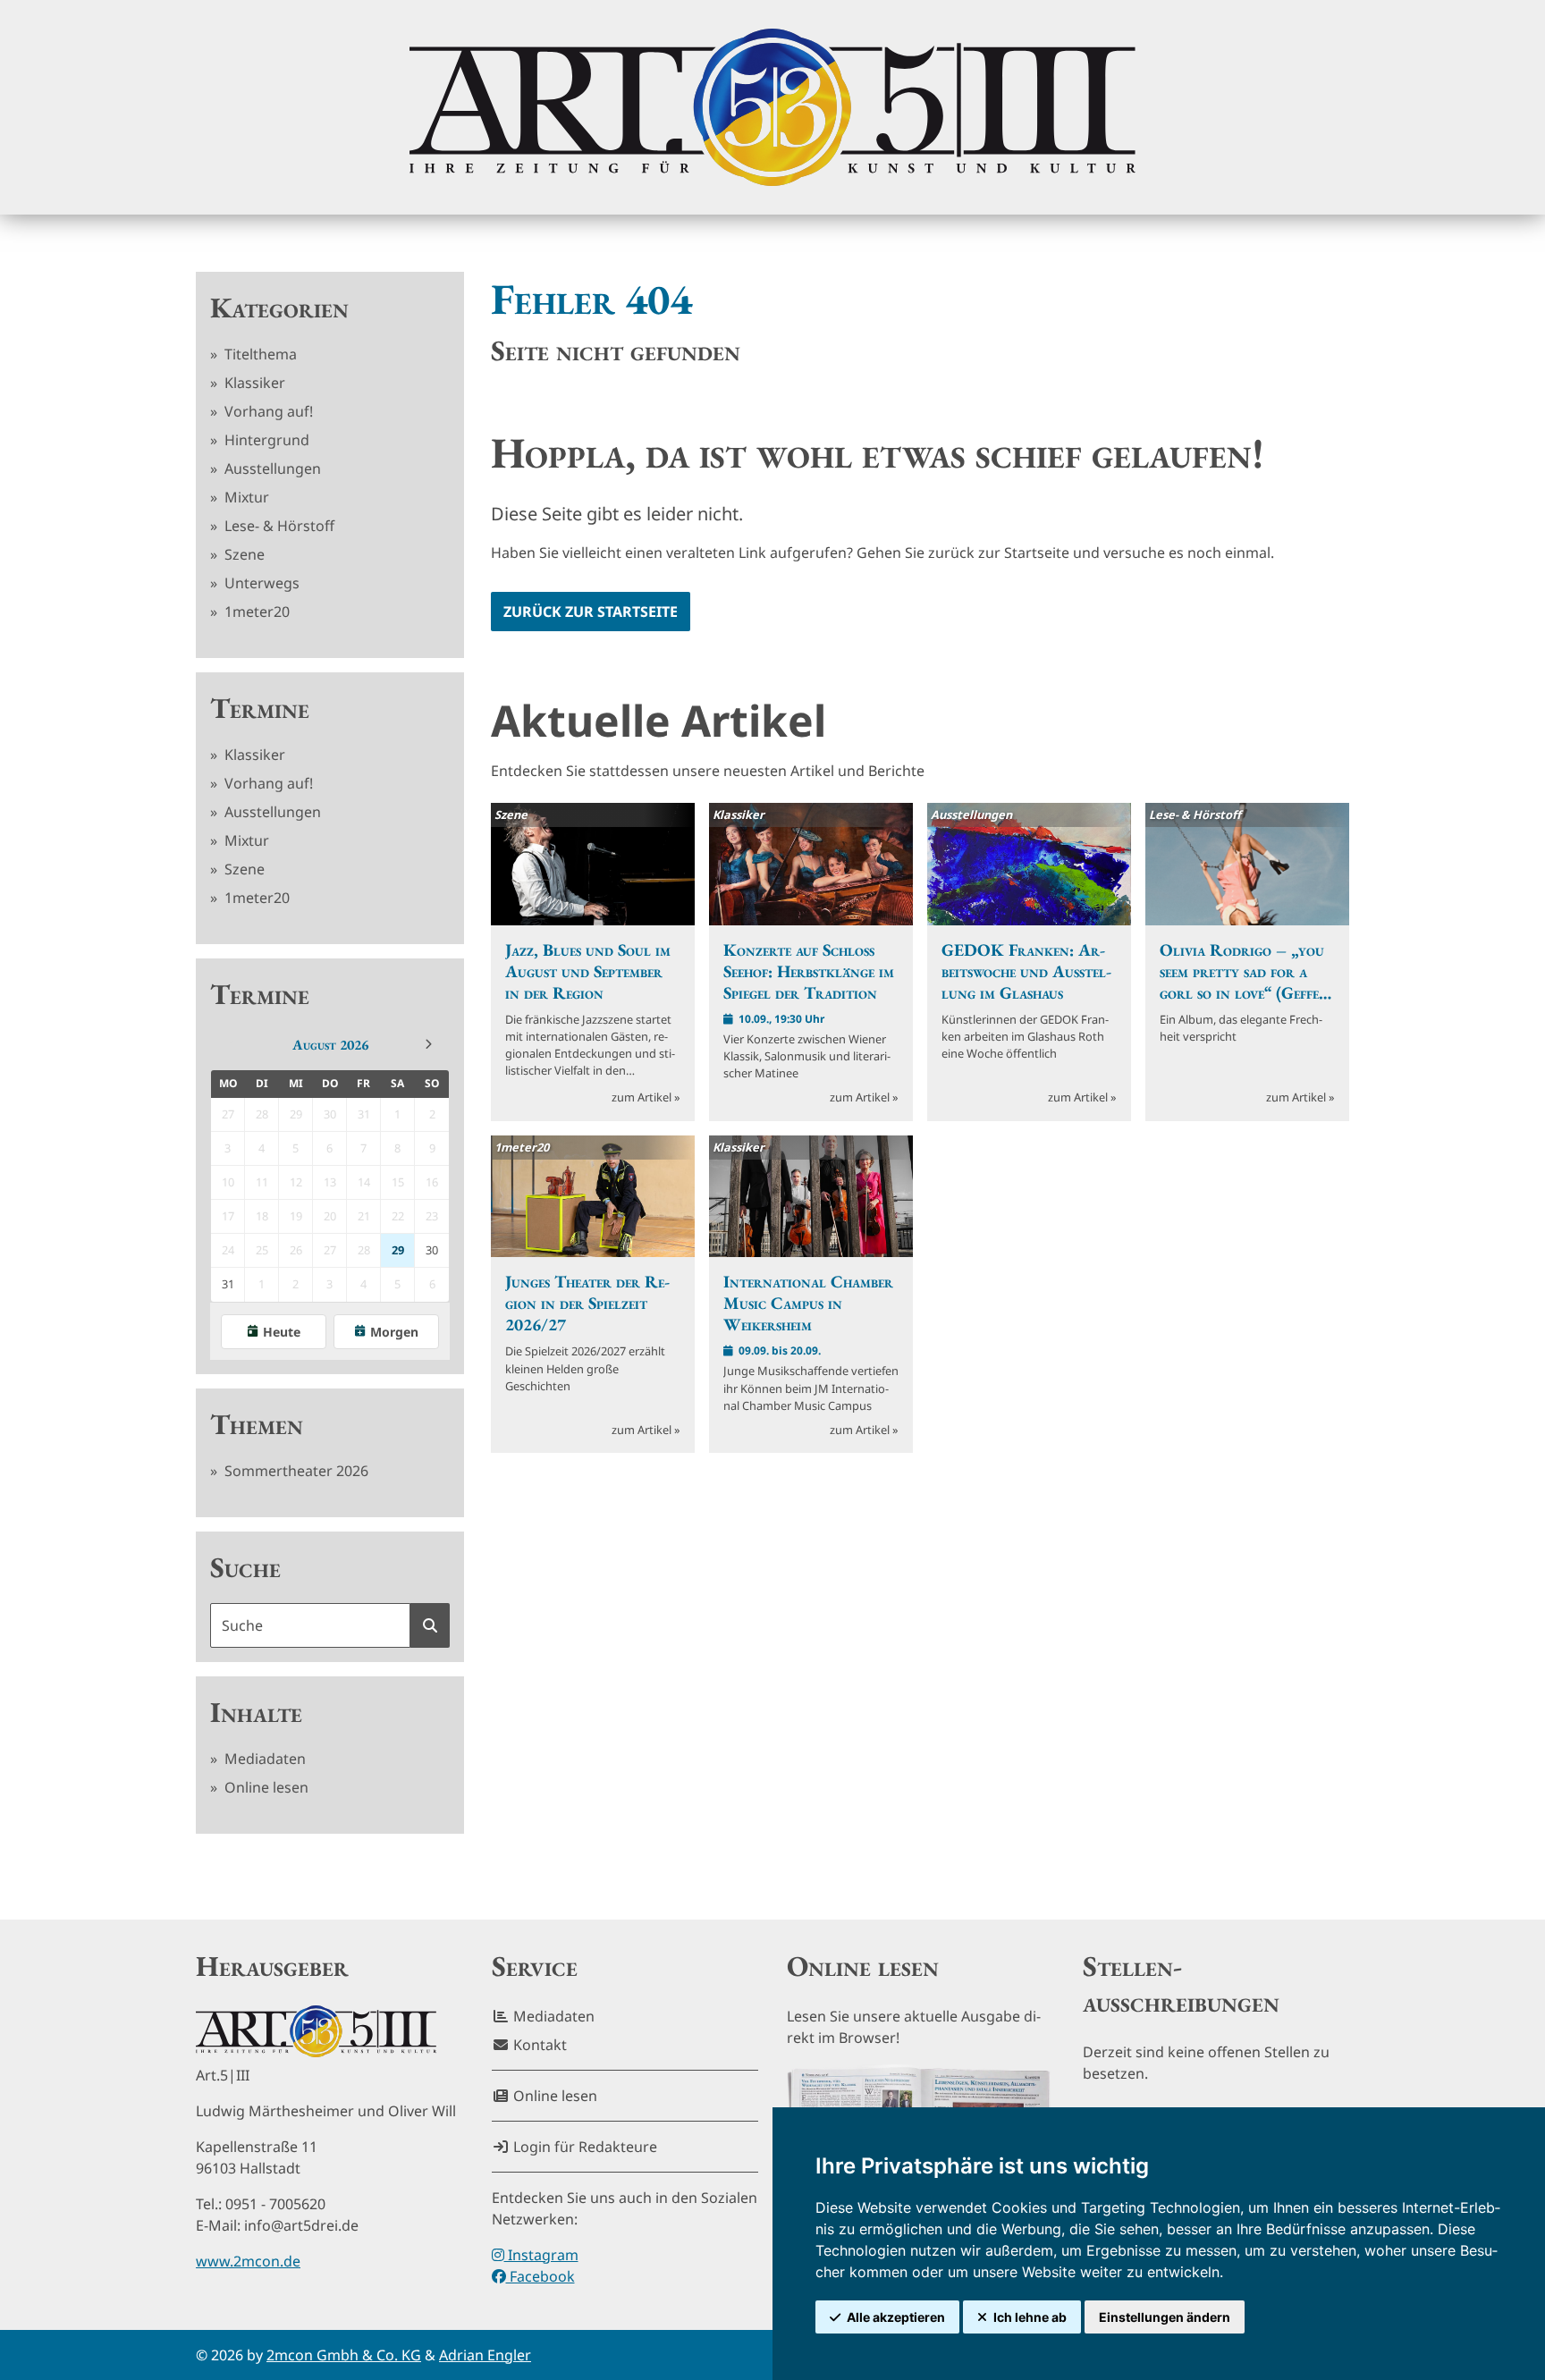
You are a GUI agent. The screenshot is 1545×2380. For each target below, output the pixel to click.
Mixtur (245, 497)
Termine (260, 708)
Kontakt (538, 2045)
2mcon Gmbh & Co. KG (344, 2355)
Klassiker (253, 383)
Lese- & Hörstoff (278, 526)
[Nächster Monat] (428, 1044)
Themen (257, 1424)
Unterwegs (260, 583)
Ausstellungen (271, 468)
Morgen (394, 1332)
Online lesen (265, 1787)
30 (432, 1250)
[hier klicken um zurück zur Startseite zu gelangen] (772, 107)
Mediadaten (263, 1759)
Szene (243, 554)
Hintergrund (265, 440)
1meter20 (255, 612)
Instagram (541, 2255)
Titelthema (259, 354)
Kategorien (279, 308)
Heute (282, 1332)
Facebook (540, 2276)
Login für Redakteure (583, 2147)
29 (398, 1250)
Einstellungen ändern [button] (1165, 2317)
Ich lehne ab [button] (1030, 2317)
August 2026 (330, 1045)
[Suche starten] (430, 1625)
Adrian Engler (485, 2355)
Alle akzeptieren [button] (896, 2317)
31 (228, 1284)
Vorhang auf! (267, 411)
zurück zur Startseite (591, 612)
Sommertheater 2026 (295, 1471)
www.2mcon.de (248, 2261)
